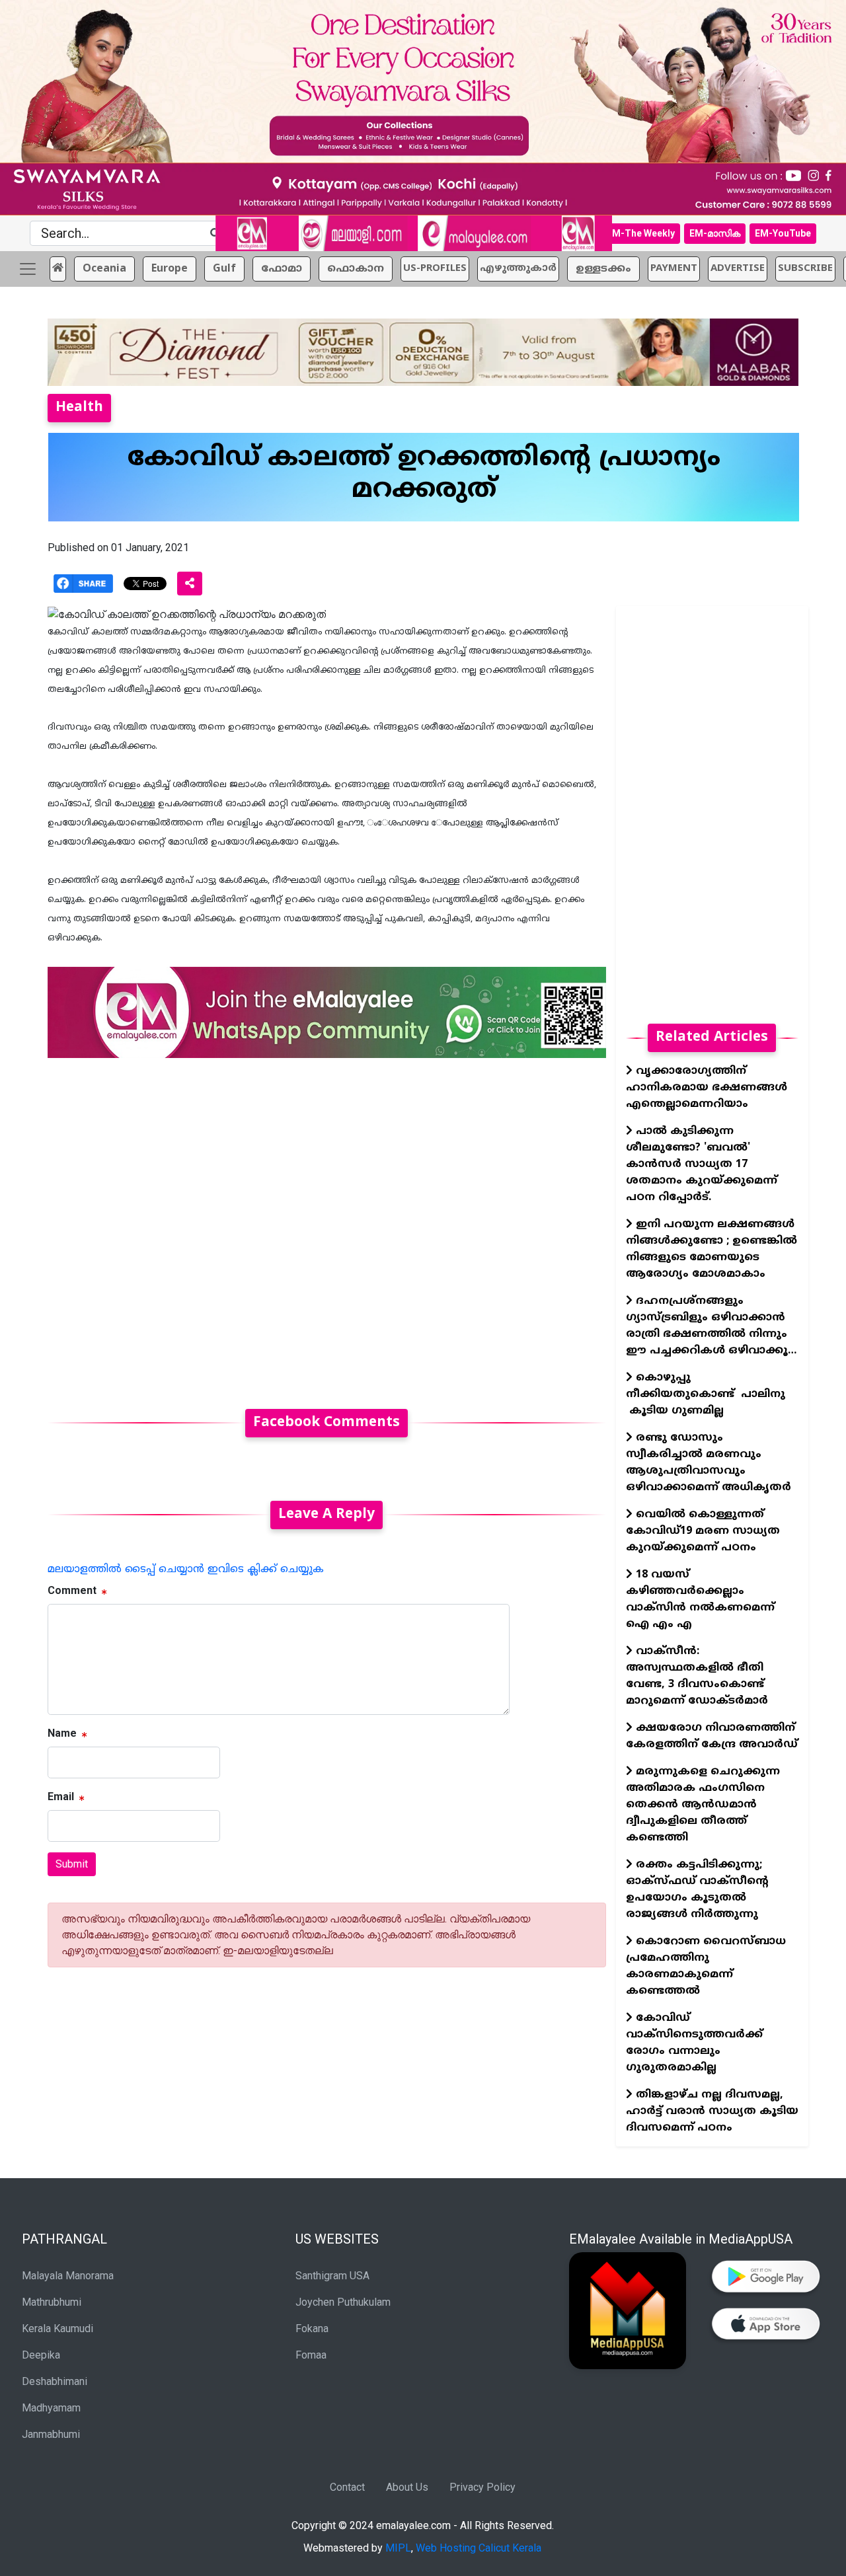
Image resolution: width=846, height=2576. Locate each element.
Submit (72, 1864)
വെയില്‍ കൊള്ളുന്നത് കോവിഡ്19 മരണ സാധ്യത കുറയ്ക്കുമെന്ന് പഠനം (703, 1531)
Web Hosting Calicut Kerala (479, 2548)
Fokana (312, 2329)
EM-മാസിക (715, 233)
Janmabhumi (51, 2434)
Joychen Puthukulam (343, 2302)
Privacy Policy (482, 2487)
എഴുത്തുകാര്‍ (518, 269)
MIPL (398, 2548)
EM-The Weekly (641, 233)
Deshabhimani (55, 2381)
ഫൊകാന (356, 269)
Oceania (104, 269)
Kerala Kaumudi (58, 2329)
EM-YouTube (783, 233)
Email (61, 1797)
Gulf (224, 269)
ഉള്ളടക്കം (603, 269)
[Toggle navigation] (28, 269)
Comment (72, 1590)
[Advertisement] (327, 1226)
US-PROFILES (435, 269)
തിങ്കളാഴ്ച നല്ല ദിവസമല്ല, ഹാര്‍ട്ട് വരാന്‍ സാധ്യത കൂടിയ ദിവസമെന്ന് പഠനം (712, 2111)
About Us (407, 2487)
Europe (170, 269)
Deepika (41, 2355)
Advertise (738, 269)
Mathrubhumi (52, 2302)
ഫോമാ (282, 269)
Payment (674, 269)
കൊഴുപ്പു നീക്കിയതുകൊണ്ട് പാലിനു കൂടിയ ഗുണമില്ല (706, 1394)
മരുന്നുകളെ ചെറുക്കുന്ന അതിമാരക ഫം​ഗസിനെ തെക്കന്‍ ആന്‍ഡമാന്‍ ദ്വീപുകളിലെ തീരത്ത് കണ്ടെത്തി (703, 1805)
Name (62, 1733)
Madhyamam (51, 2408)
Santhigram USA (332, 2276)
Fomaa (311, 2355)
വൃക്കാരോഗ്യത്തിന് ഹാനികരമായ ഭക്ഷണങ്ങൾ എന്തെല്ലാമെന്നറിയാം (707, 1088)
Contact (347, 2487)
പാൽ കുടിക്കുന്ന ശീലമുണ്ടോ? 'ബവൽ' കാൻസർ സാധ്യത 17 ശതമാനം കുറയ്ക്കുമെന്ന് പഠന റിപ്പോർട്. (702, 1164)
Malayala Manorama (68, 2276)
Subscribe (805, 269)
